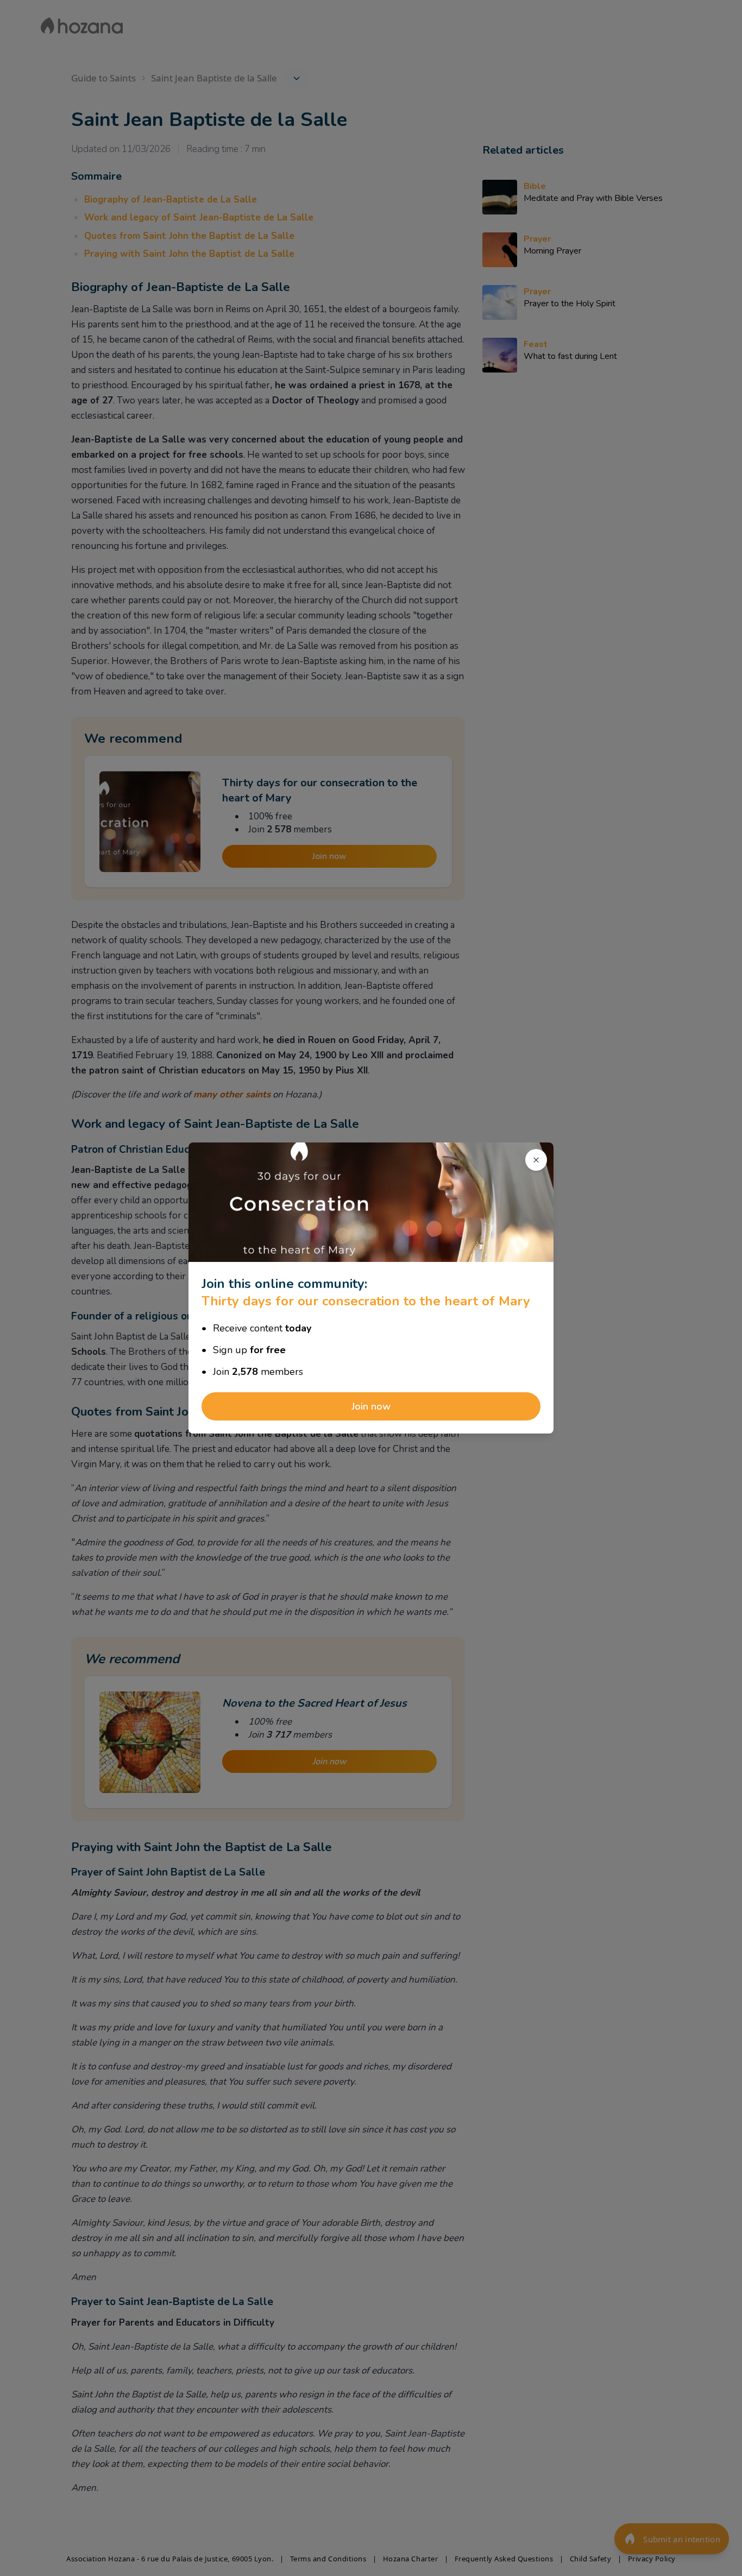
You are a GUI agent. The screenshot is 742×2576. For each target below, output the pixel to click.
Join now (371, 1406)
